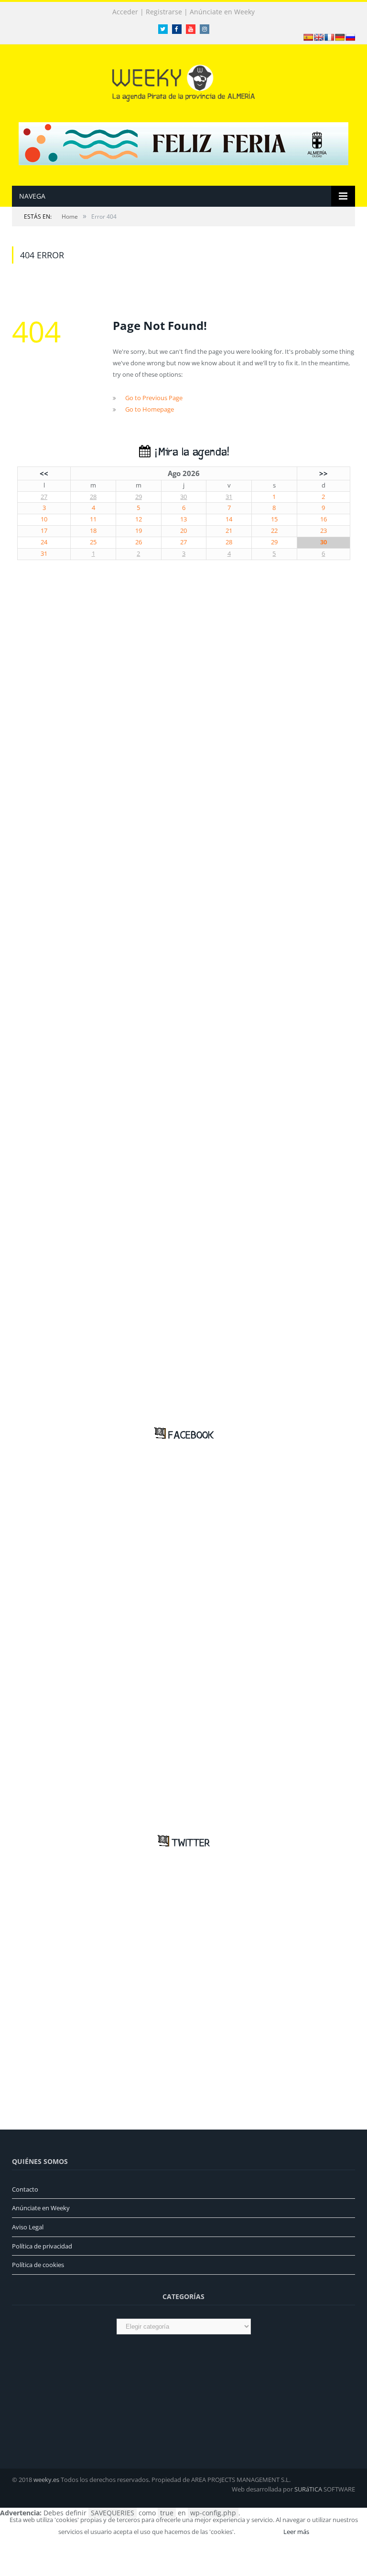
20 (183, 531)
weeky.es (46, 2480)
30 (183, 497)
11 (93, 519)
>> (324, 473)
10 (44, 519)
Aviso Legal (28, 2227)
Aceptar (259, 2532)
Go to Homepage (150, 409)
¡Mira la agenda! (190, 452)
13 (183, 519)
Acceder (125, 12)
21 (229, 531)
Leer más (296, 2532)
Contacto (25, 2189)
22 (274, 531)
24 (44, 542)
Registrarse (164, 12)
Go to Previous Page (154, 398)
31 (229, 497)
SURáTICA (308, 2489)
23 (324, 531)
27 (44, 497)
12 (139, 519)
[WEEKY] (183, 81)
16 (324, 519)
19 (139, 531)
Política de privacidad (42, 2246)
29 (139, 497)
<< (44, 473)
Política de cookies (38, 2265)
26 (139, 542)
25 (93, 542)
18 (93, 531)
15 (274, 519)
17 (44, 531)
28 (93, 497)
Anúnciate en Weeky (222, 12)
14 (229, 519)
